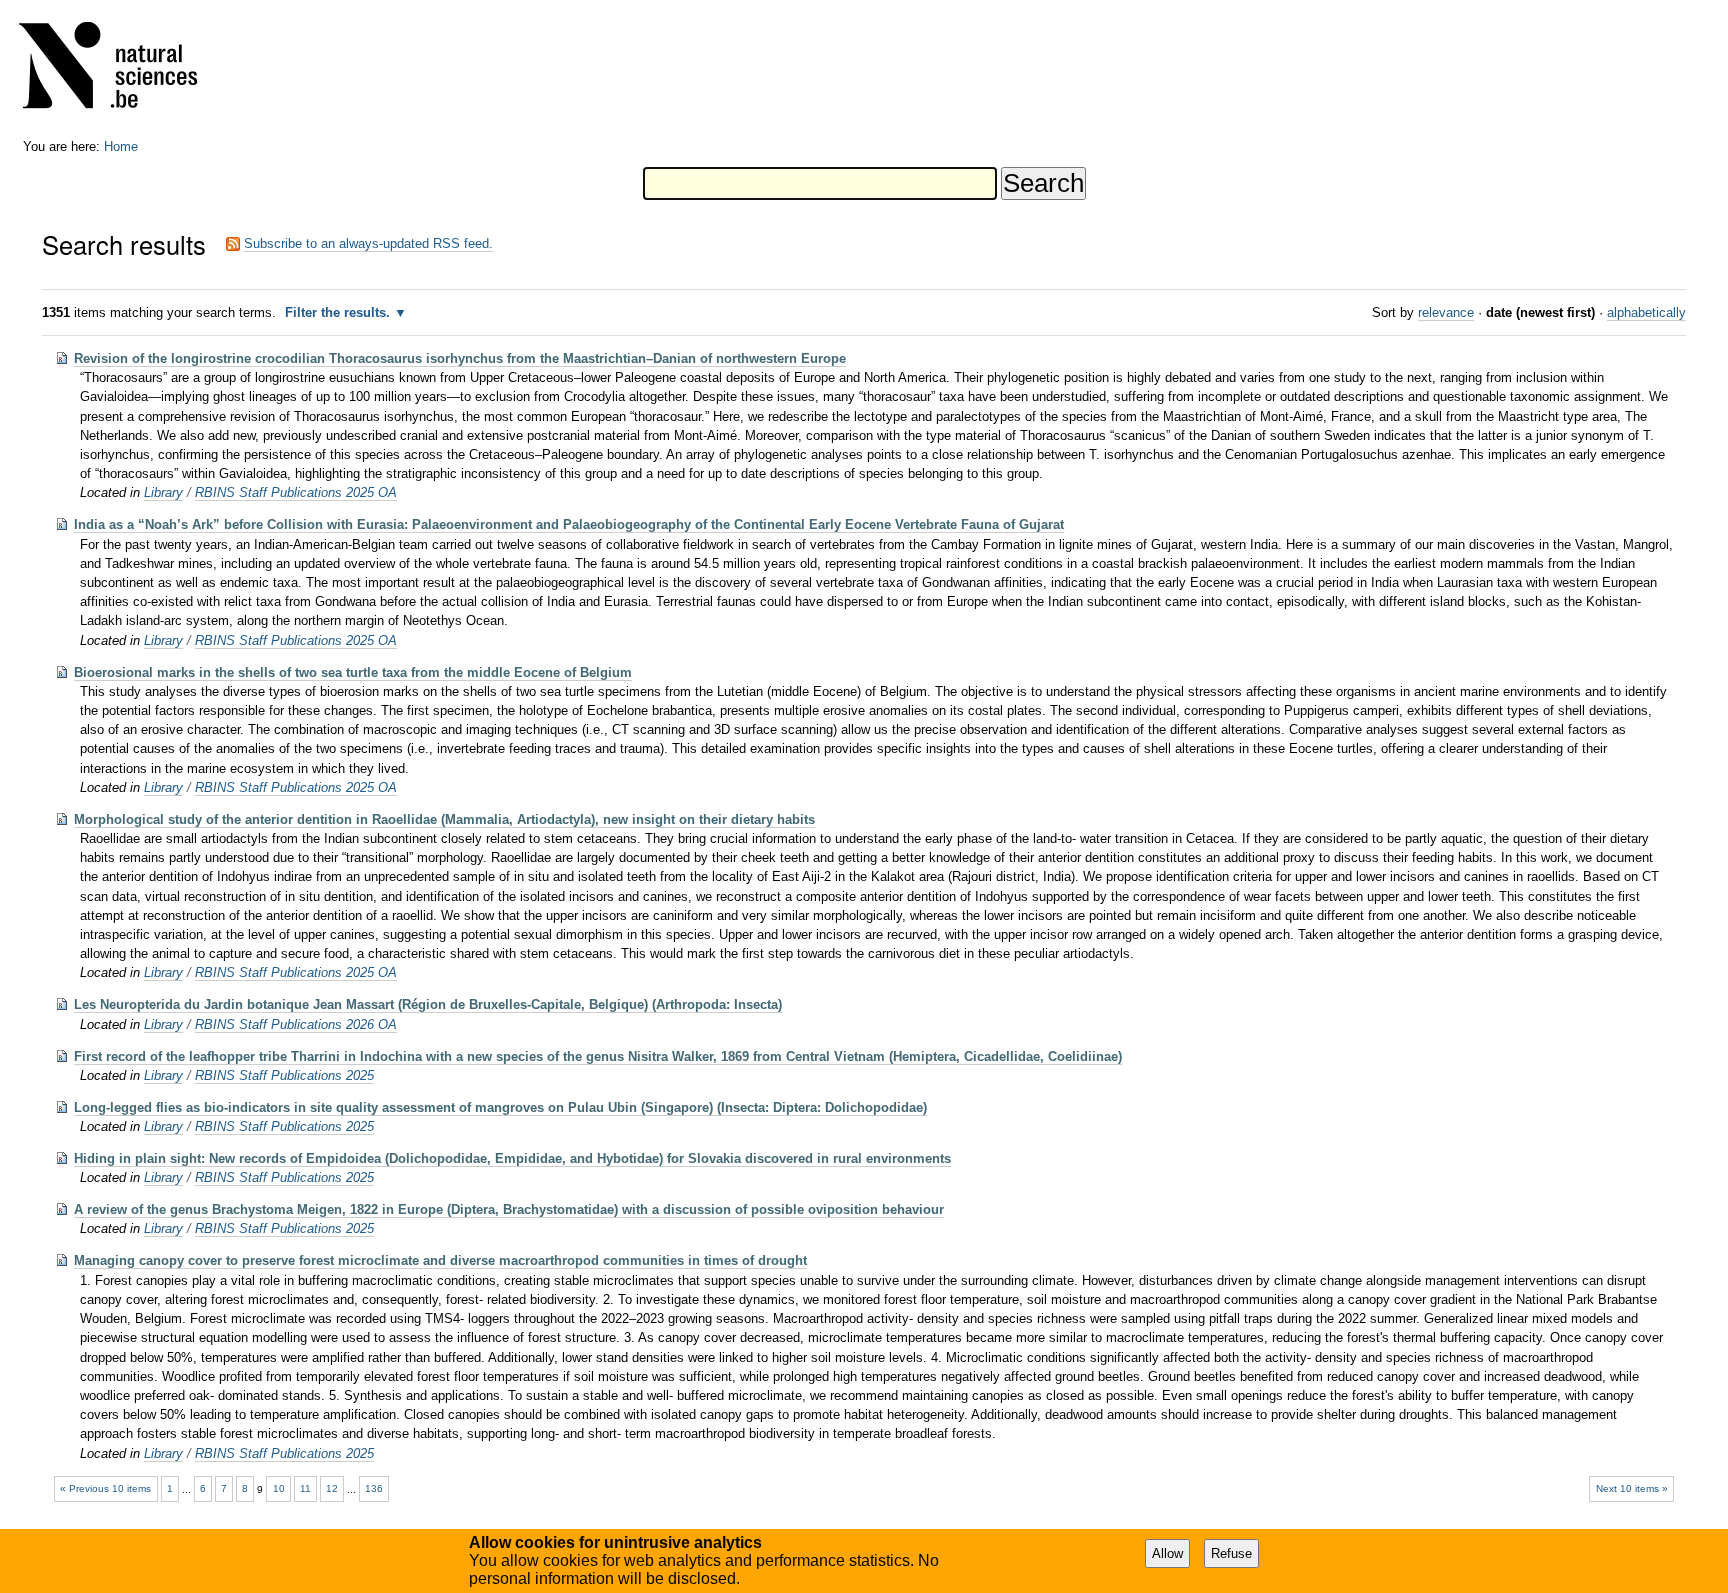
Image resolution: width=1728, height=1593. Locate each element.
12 (332, 1488)
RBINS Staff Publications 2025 (284, 1075)
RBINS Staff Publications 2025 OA (296, 492)
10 (279, 1488)
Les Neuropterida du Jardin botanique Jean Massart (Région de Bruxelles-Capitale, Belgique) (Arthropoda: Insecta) (428, 1004)
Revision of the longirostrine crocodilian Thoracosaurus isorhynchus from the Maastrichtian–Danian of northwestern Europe (460, 358)
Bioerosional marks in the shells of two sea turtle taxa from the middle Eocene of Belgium (353, 672)
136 (374, 1488)
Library (163, 492)
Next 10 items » (1632, 1488)
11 (305, 1488)
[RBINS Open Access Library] (121, 69)
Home (121, 146)
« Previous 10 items (105, 1488)
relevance (1446, 312)
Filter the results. (339, 312)
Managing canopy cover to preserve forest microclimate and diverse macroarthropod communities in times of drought (440, 1260)
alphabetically (1646, 312)
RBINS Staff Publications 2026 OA (296, 1024)
